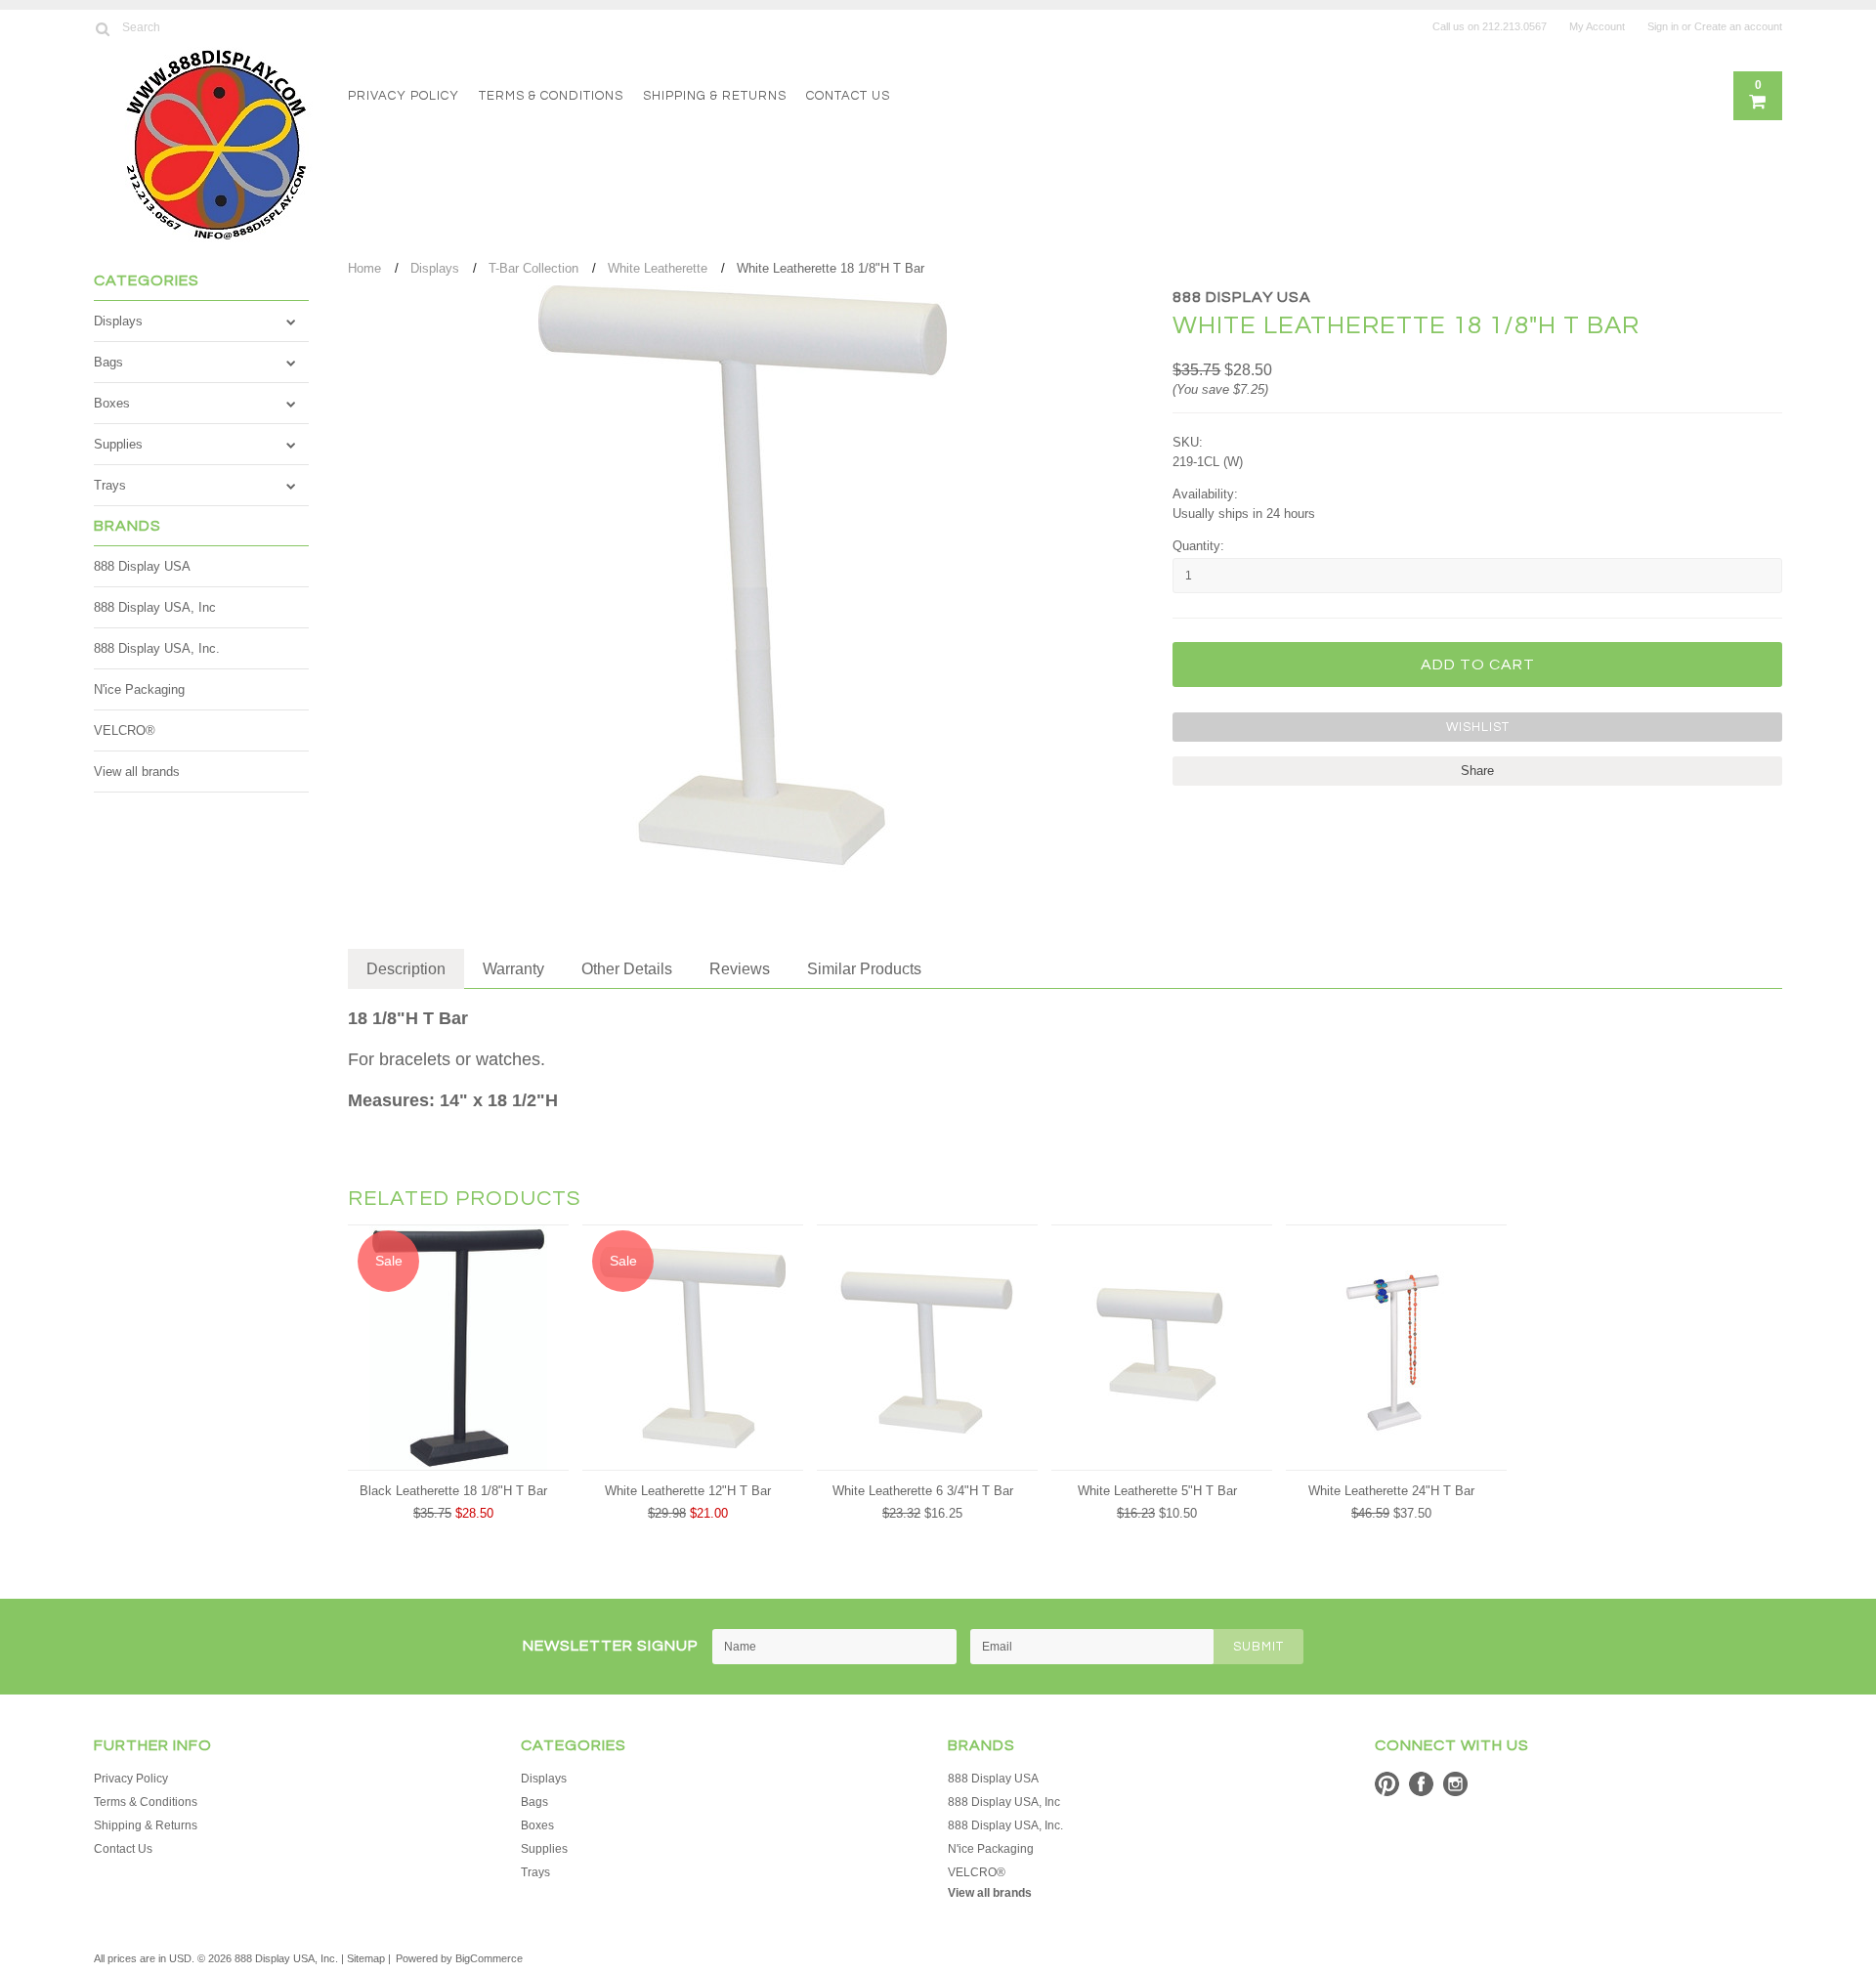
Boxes (112, 403)
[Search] (102, 28)
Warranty (513, 969)
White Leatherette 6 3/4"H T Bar (923, 1491)
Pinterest (1387, 1784)
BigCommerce (489, 1958)
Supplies (118, 444)
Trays (110, 485)
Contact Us (848, 96)
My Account (1597, 26)
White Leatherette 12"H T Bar (688, 1491)
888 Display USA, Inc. (157, 648)
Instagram (1455, 1784)
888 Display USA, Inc (155, 607)
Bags (108, 362)
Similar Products (864, 969)
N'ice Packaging (139, 689)
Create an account (1738, 26)
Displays (118, 321)
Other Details (627, 969)
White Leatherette (658, 268)
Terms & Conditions (551, 96)
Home (364, 268)
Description (406, 969)
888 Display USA (142, 566)
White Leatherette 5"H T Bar (1157, 1491)
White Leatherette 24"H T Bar (1391, 1491)
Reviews (740, 969)
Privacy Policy (404, 96)
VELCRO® (125, 730)
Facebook (1421, 1784)
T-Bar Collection (533, 268)
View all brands (137, 772)
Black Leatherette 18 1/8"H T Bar (453, 1491)
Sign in (1663, 26)
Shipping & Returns (715, 96)
